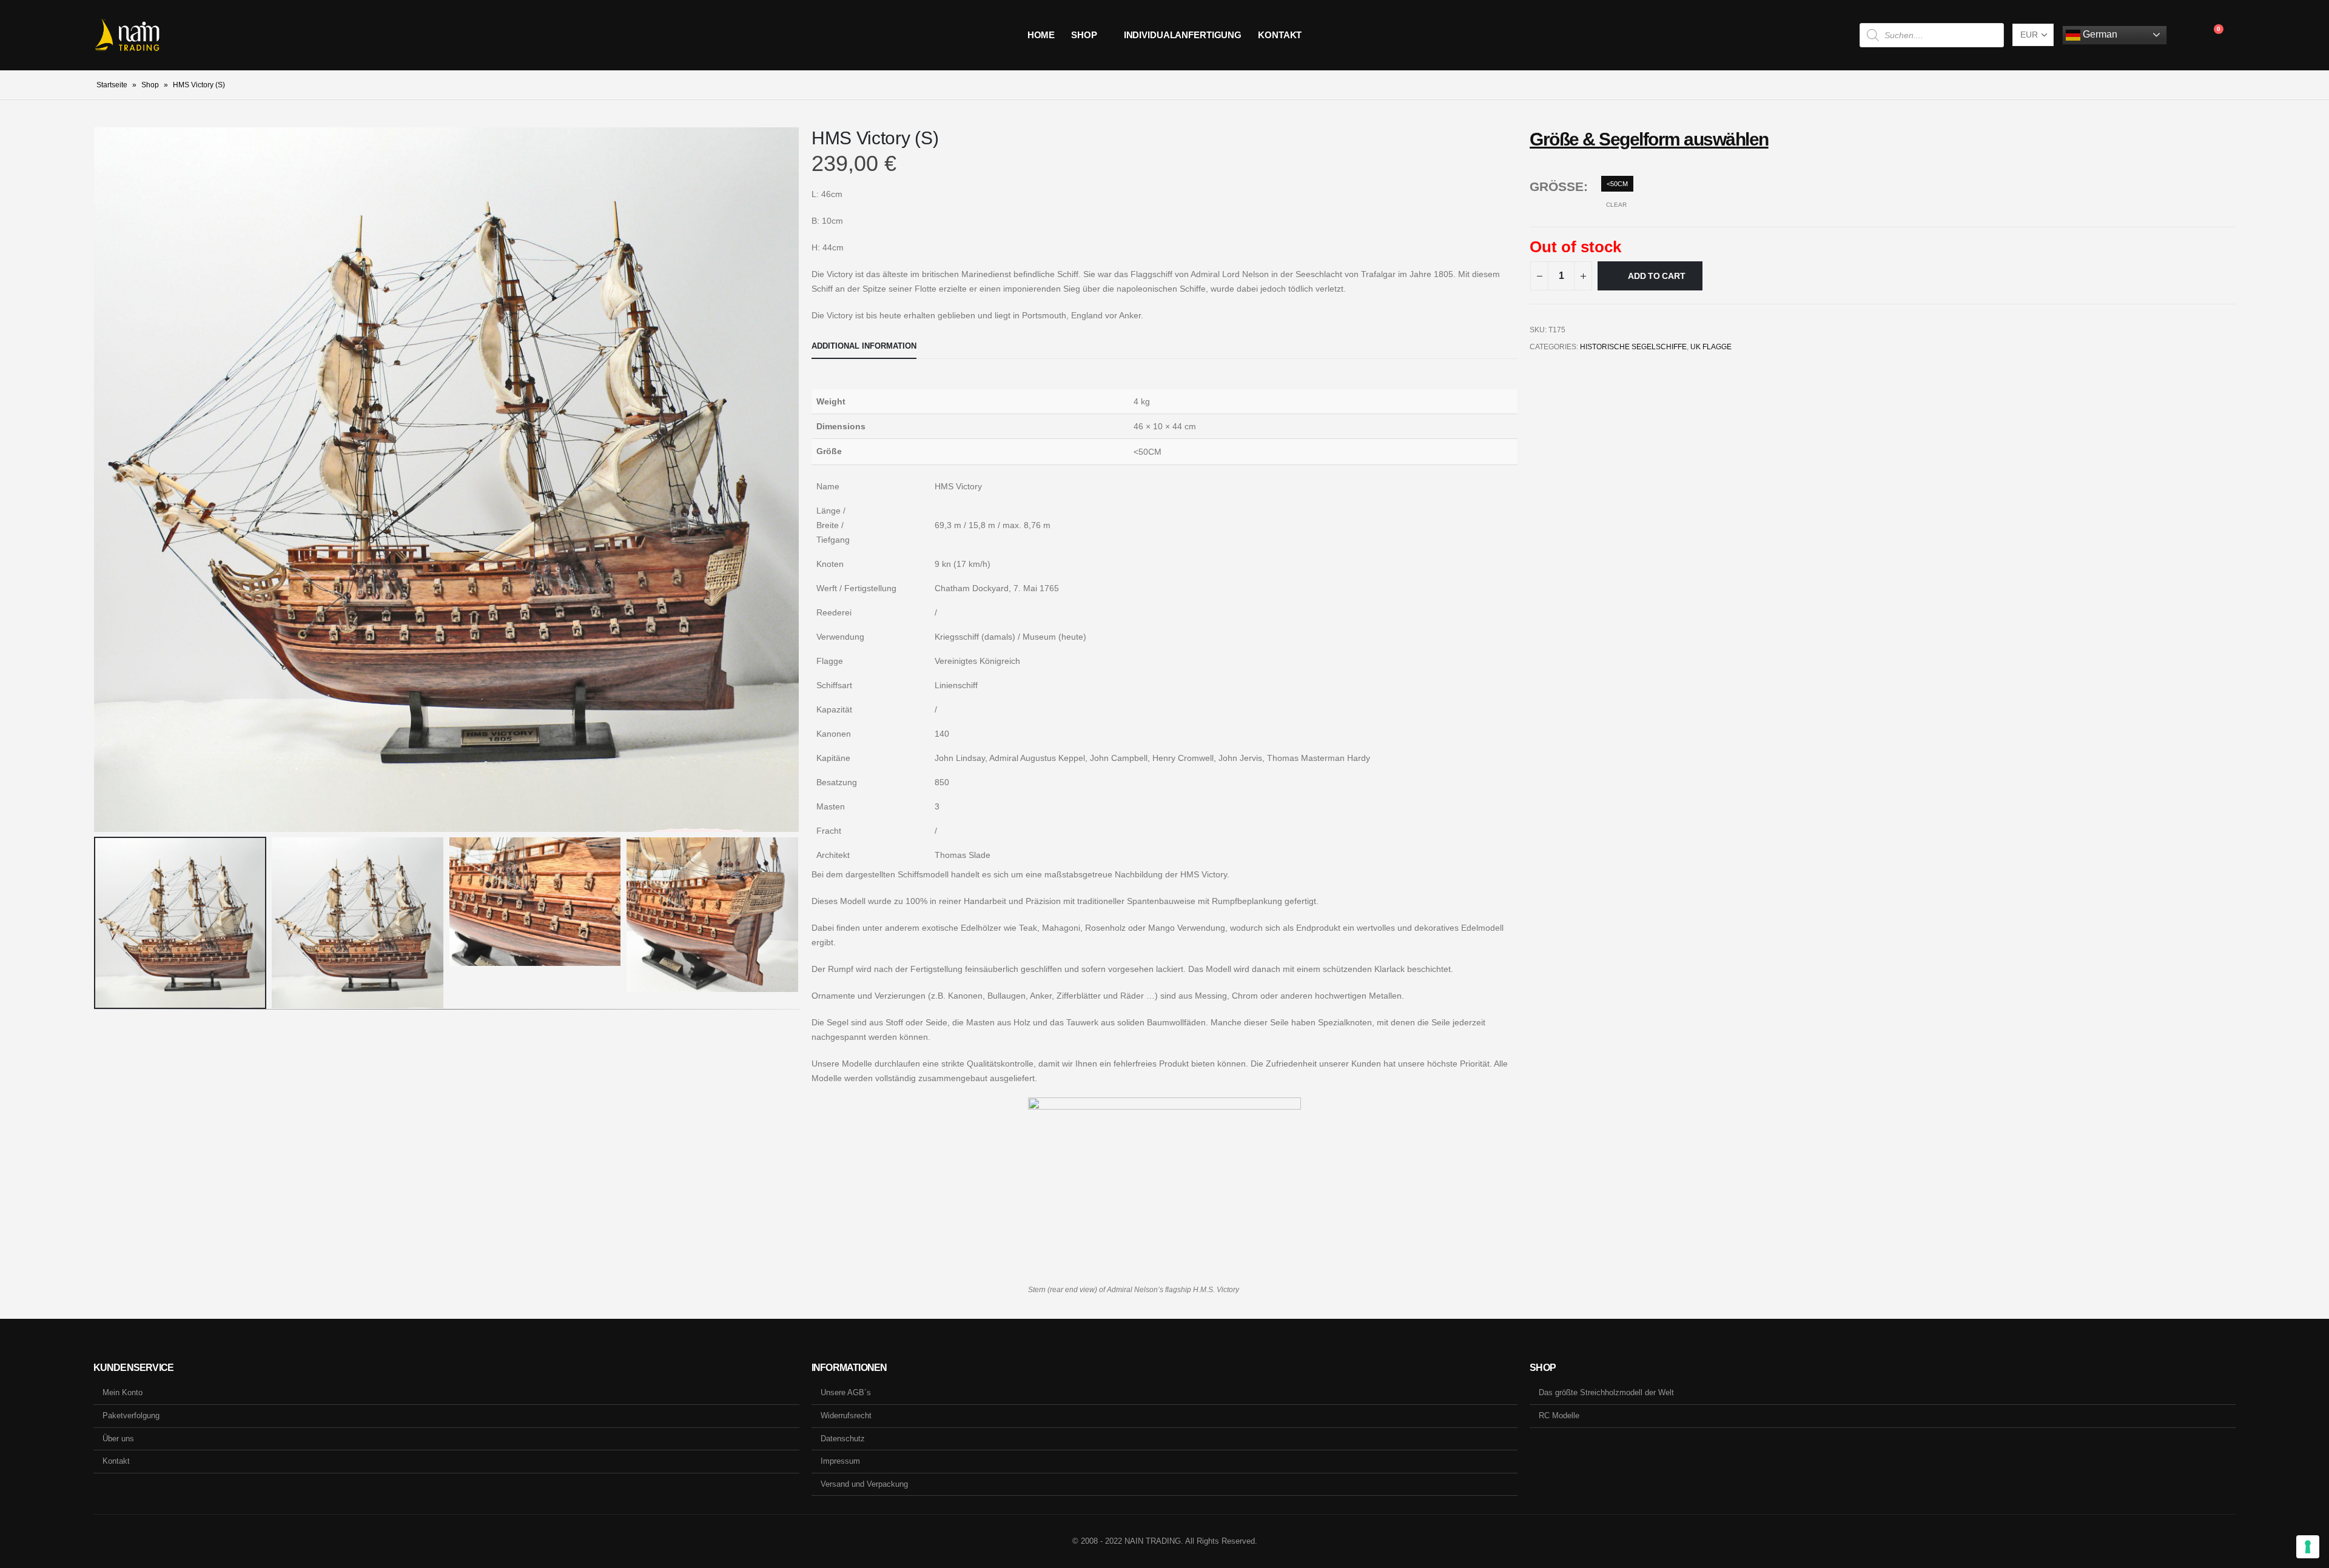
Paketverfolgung (131, 1416)
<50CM (1617, 184)
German (2099, 34)
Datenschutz (843, 1439)
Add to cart (1657, 276)
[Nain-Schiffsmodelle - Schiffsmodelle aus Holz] (127, 35)
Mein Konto (123, 1392)
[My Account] (2186, 35)
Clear (1616, 205)
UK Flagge (1711, 347)
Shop (1084, 35)
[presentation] (96, 480)
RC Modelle (1559, 1416)
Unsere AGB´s (846, 1392)
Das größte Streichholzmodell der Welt (1606, 1392)
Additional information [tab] (864, 346)
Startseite (112, 85)
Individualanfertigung (1183, 35)
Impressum (840, 1461)
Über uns (118, 1439)
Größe (1557, 186)
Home (1041, 35)
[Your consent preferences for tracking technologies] (2308, 1547)
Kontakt (1280, 35)
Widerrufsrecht (846, 1416)
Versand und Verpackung (864, 1484)
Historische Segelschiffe (1633, 347)
